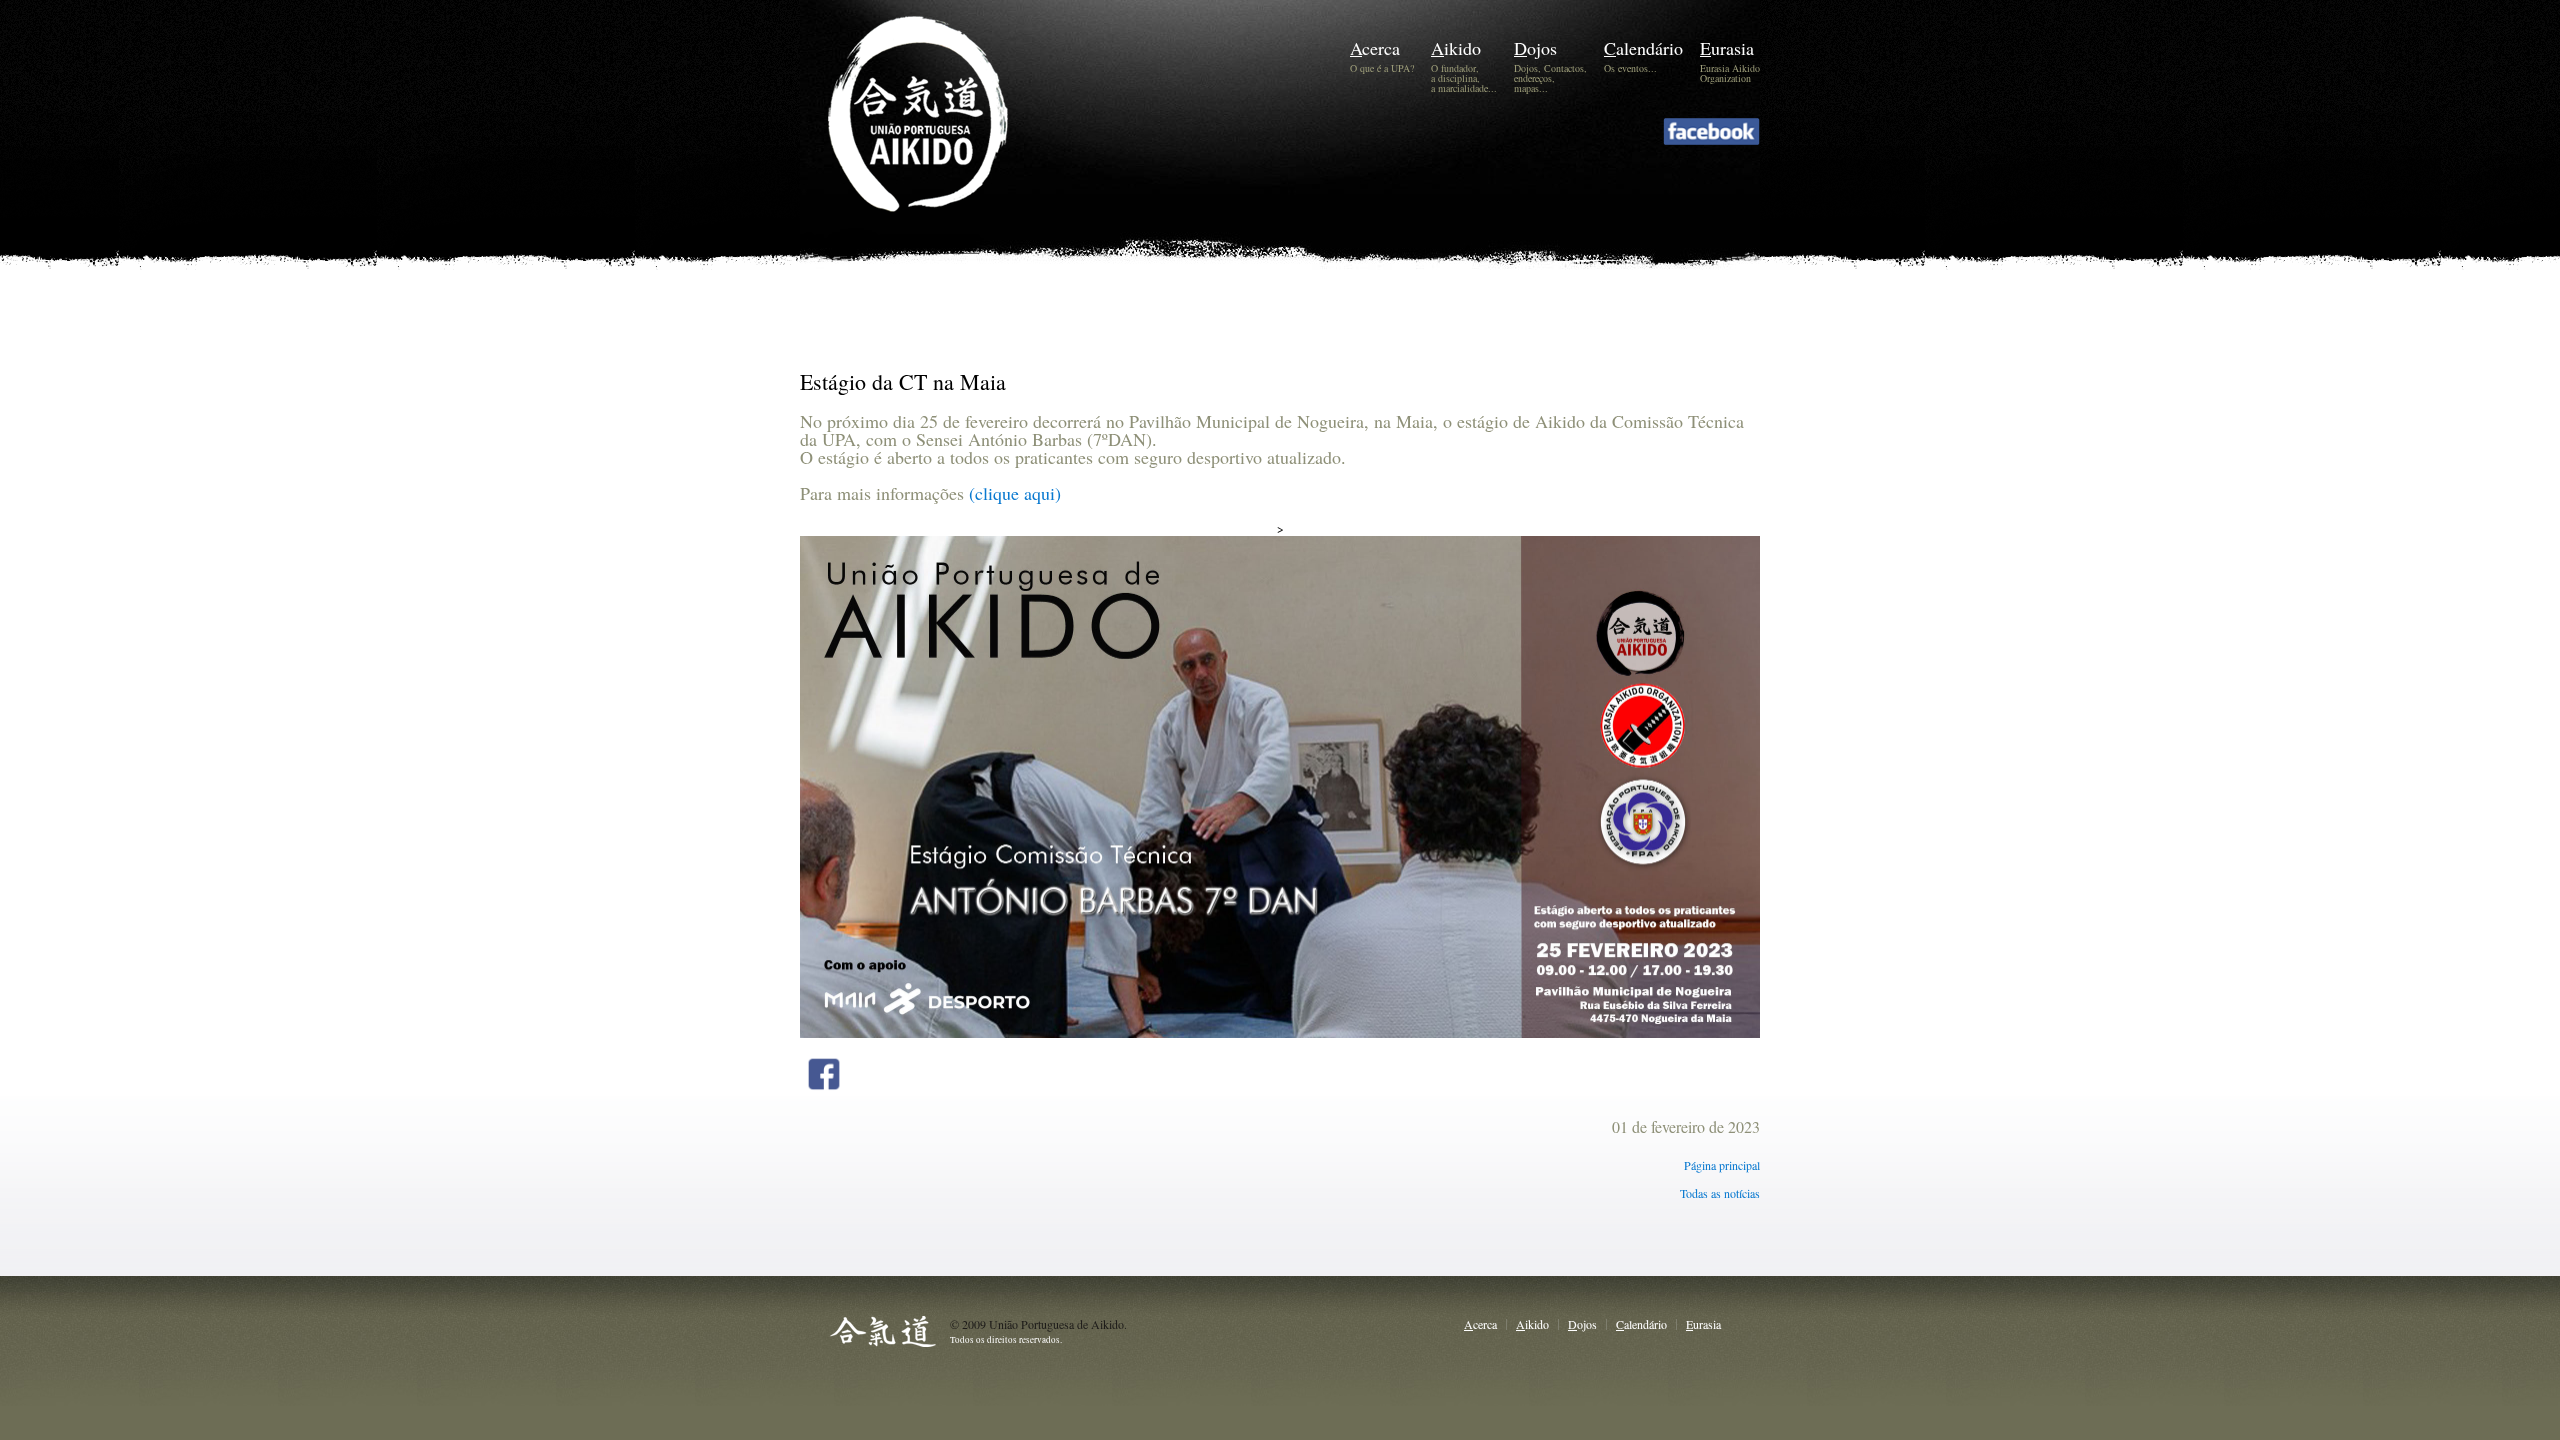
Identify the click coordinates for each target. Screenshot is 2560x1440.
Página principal (1722, 1165)
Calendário (1643, 48)
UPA (947, 146)
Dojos (1535, 48)
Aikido (1456, 48)
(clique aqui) (1012, 493)
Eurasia (1727, 48)
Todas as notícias (1720, 1193)
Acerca (1375, 48)
